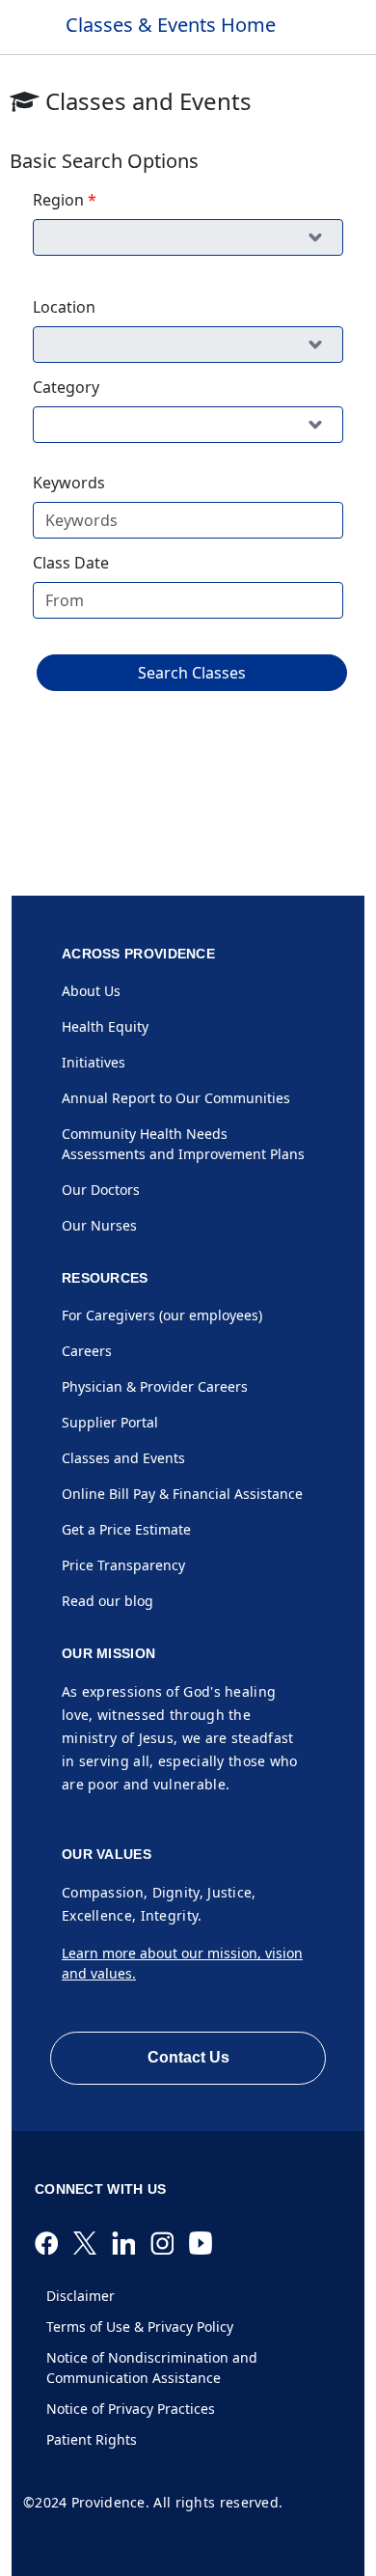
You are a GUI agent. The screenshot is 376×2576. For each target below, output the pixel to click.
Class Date (71, 563)
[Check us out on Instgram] (170, 2243)
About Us (91, 991)
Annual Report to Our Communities (176, 1098)
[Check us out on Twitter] (93, 2243)
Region (58, 200)
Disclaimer (81, 2296)
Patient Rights (92, 2439)
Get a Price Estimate (126, 1529)
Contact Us (188, 2057)
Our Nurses (99, 1225)
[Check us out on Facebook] (54, 2243)
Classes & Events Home (171, 25)
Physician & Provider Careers (155, 1386)
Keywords (69, 483)
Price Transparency (123, 1565)
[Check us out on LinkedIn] (131, 2243)
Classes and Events (123, 1458)
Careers (87, 1351)
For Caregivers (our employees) (162, 1315)
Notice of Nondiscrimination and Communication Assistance (152, 2368)
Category (66, 387)
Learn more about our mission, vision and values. (182, 1963)
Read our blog (107, 1601)
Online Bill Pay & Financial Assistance (182, 1494)
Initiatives (94, 1062)
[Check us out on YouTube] (208, 2243)
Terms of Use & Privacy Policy (140, 2327)
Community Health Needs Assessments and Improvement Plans (183, 1144)
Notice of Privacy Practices (131, 2409)
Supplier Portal (110, 1422)
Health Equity (105, 1026)
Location (64, 307)
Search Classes (192, 673)
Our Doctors (101, 1190)
